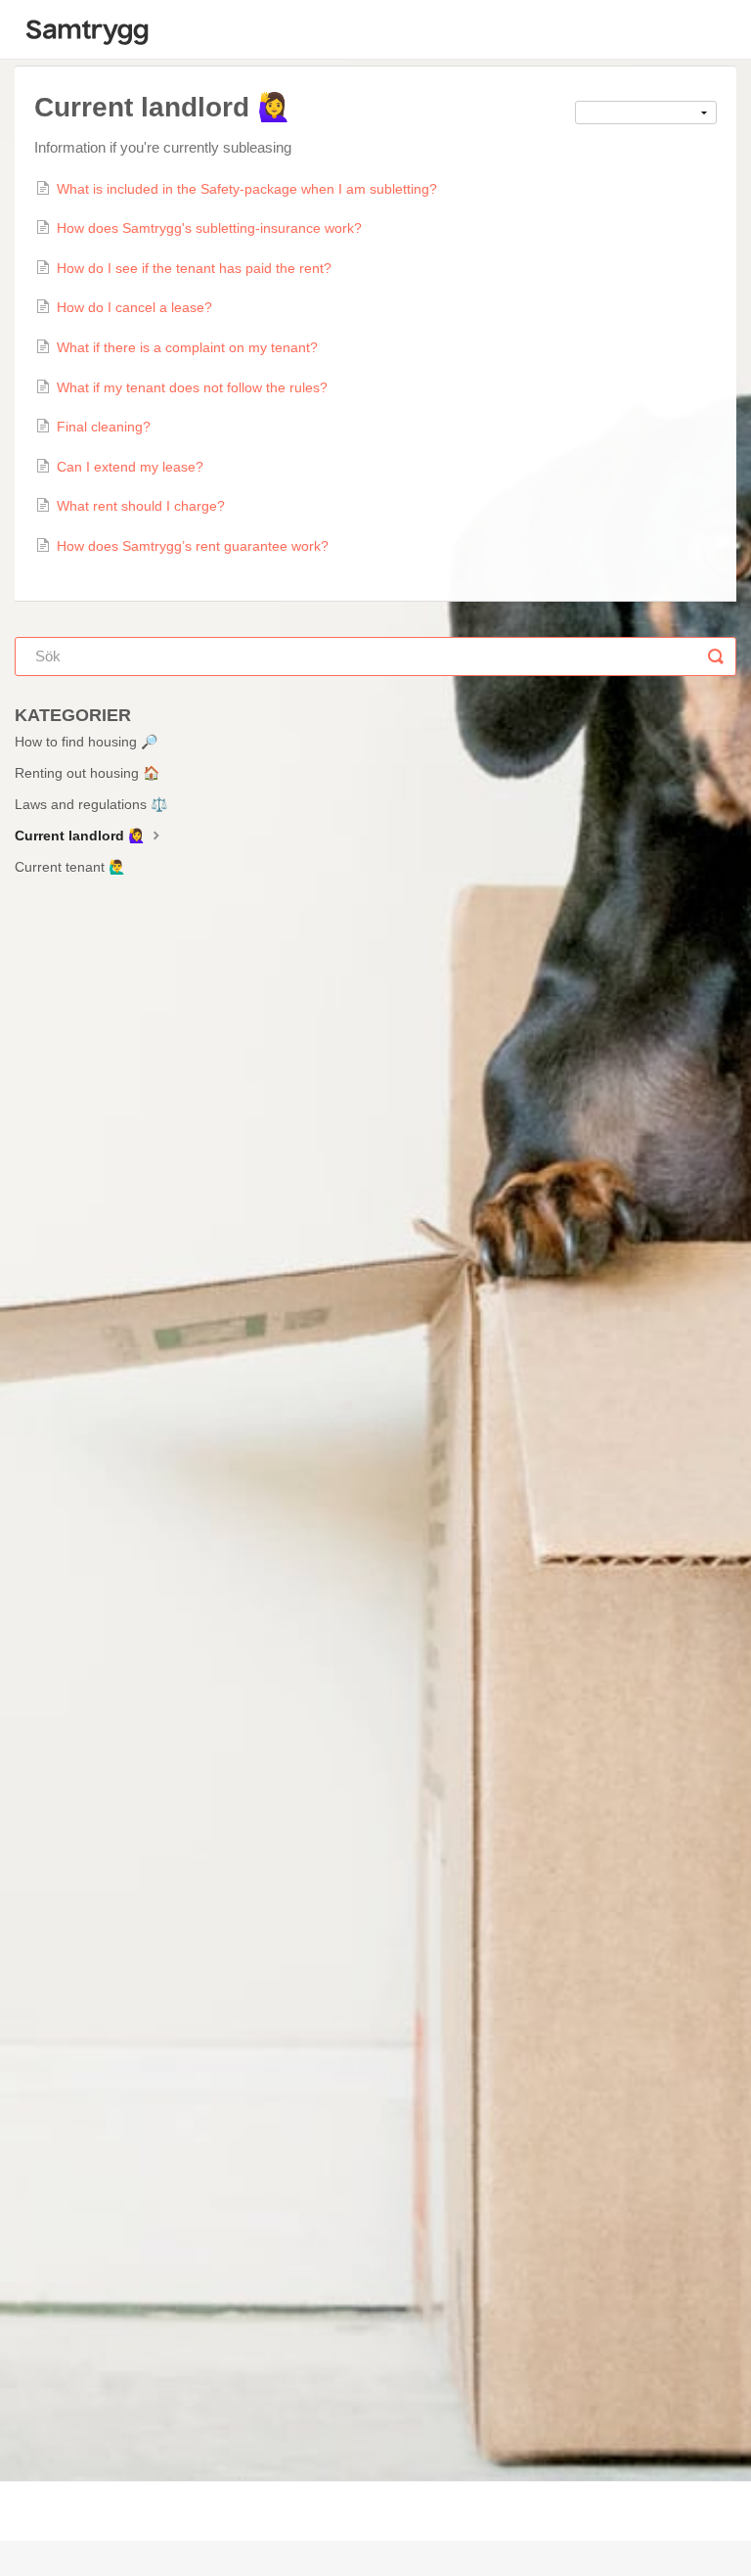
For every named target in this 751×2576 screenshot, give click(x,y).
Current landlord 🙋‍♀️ (82, 836)
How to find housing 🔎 (86, 742)
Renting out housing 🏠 (87, 773)
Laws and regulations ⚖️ (91, 804)
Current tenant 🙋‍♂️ (70, 867)
